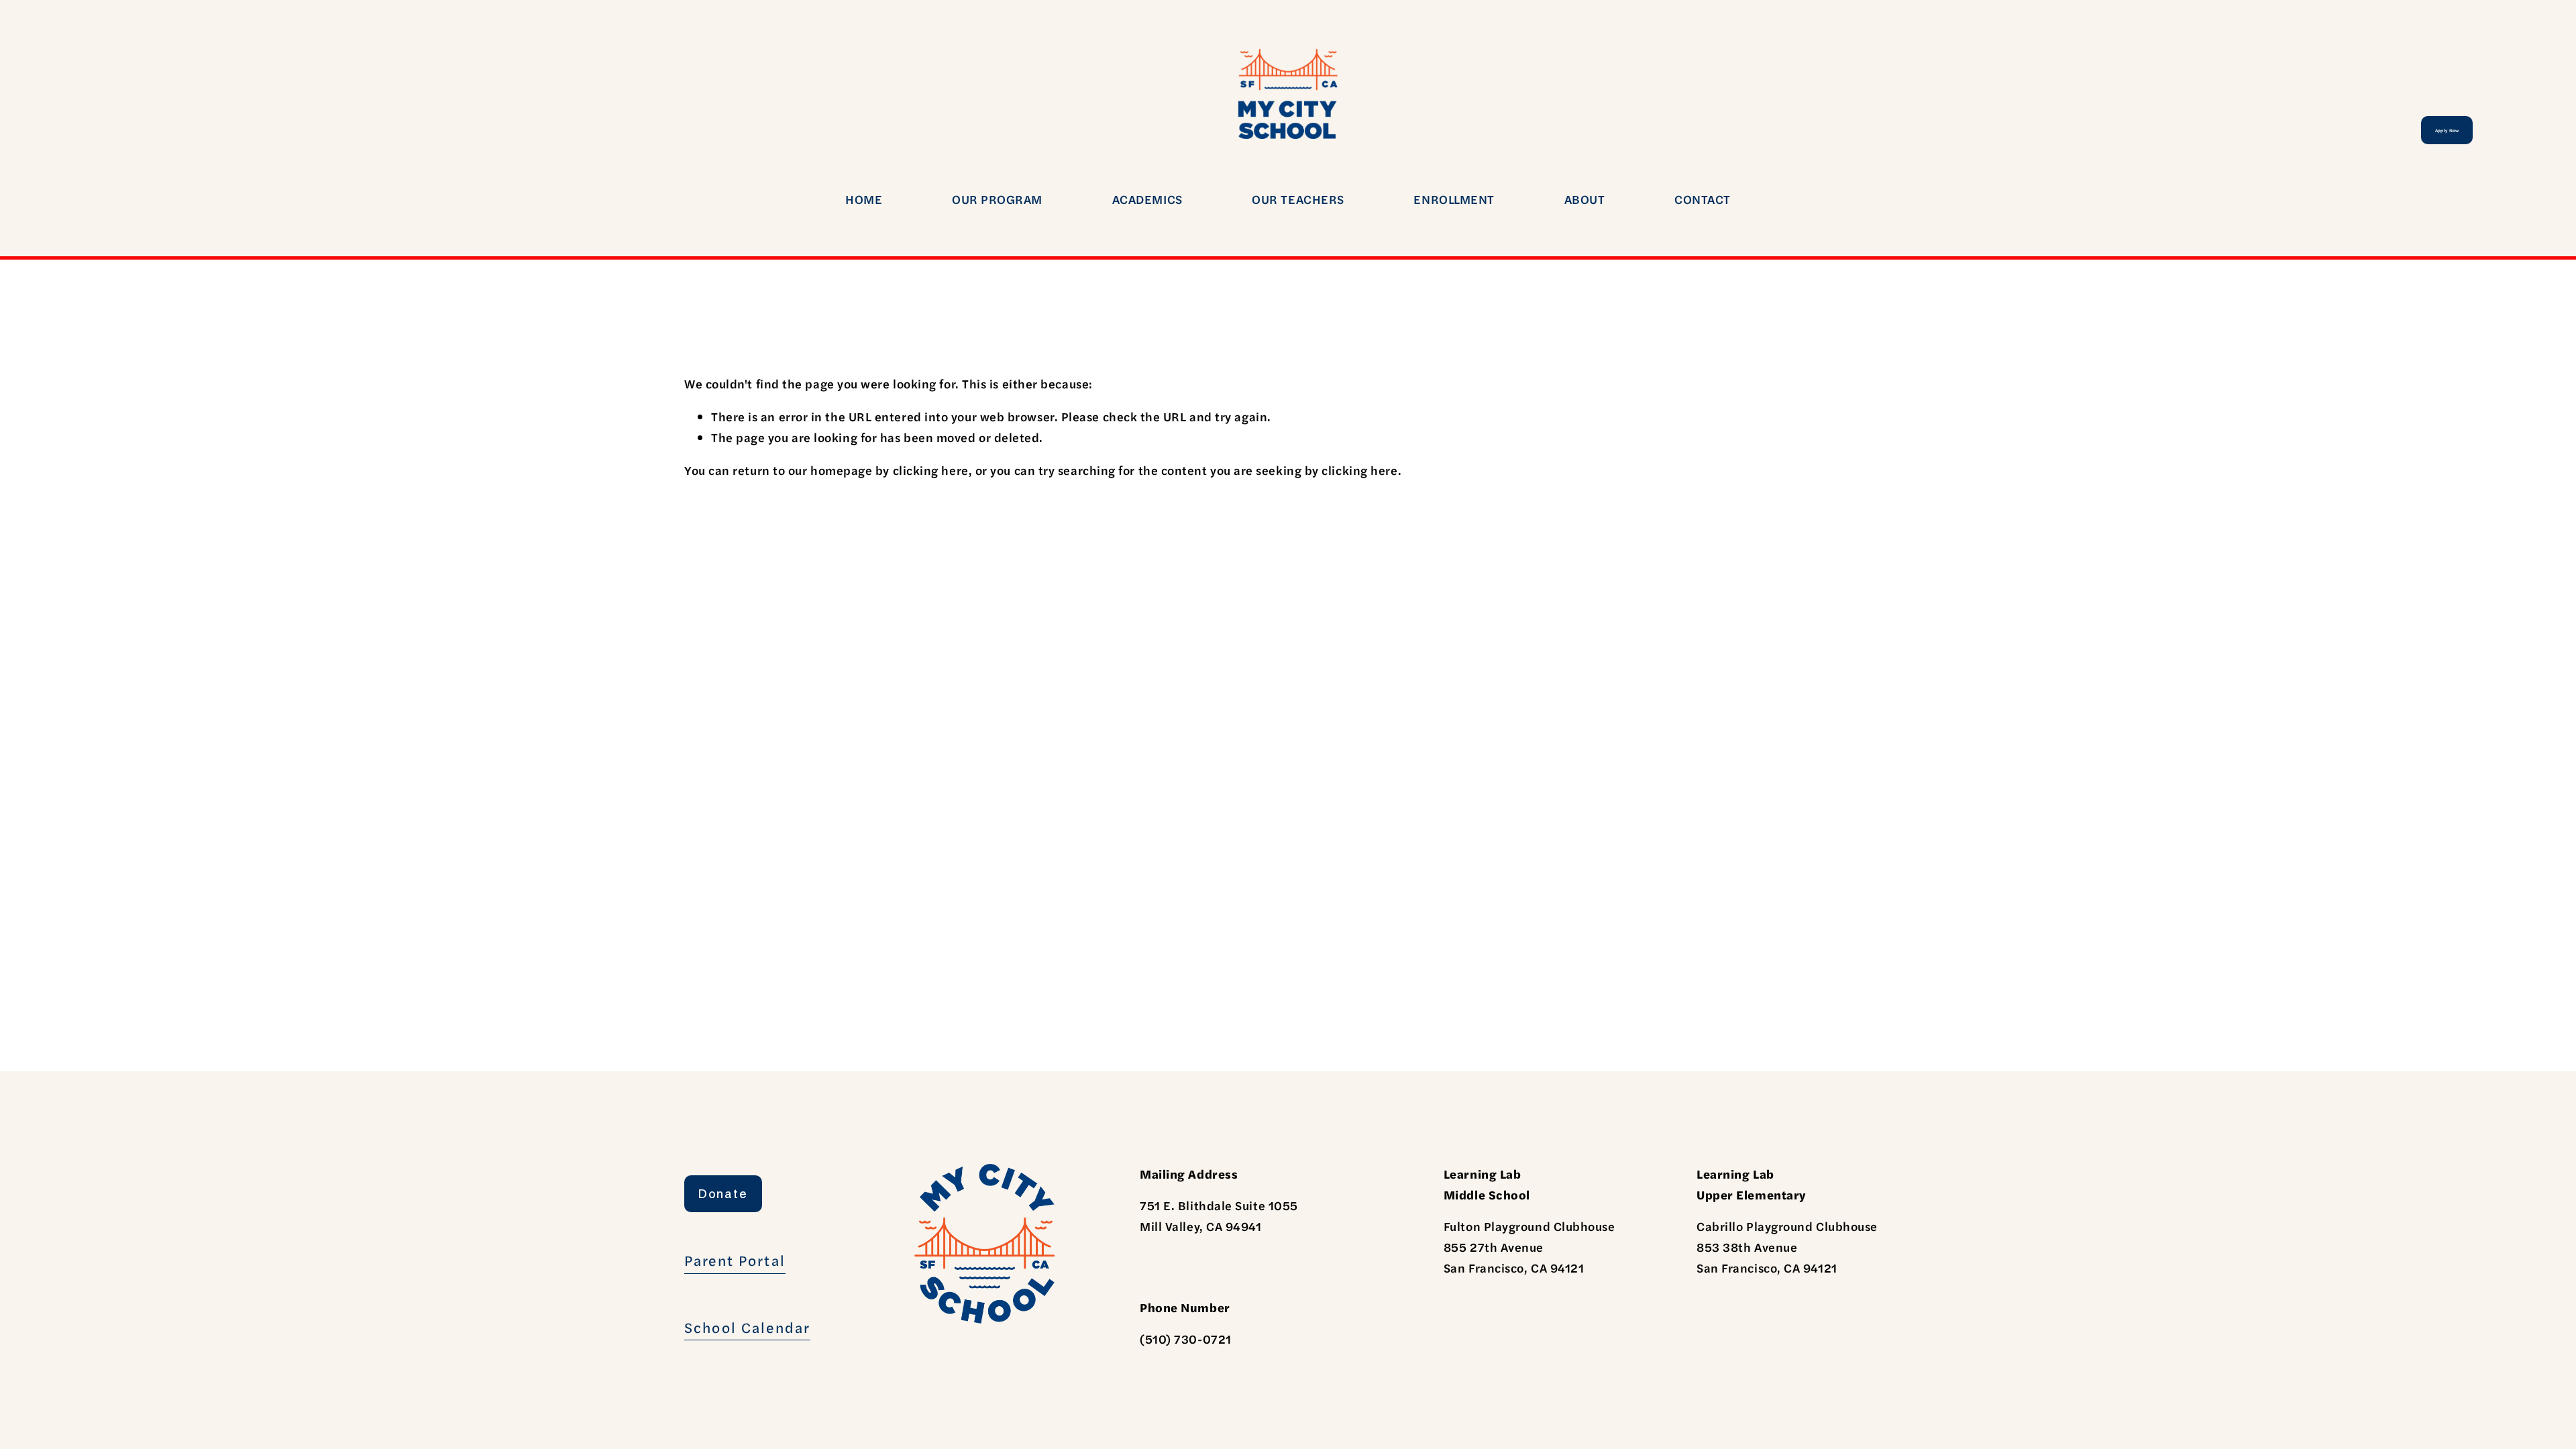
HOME (864, 199)
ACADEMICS (1147, 199)
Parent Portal (735, 1260)
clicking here (931, 470)
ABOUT (1585, 199)
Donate (723, 1194)
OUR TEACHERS (1298, 199)
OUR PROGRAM (997, 199)
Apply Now (2447, 130)
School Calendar (747, 1327)
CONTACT (1703, 199)
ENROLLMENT (1454, 199)
